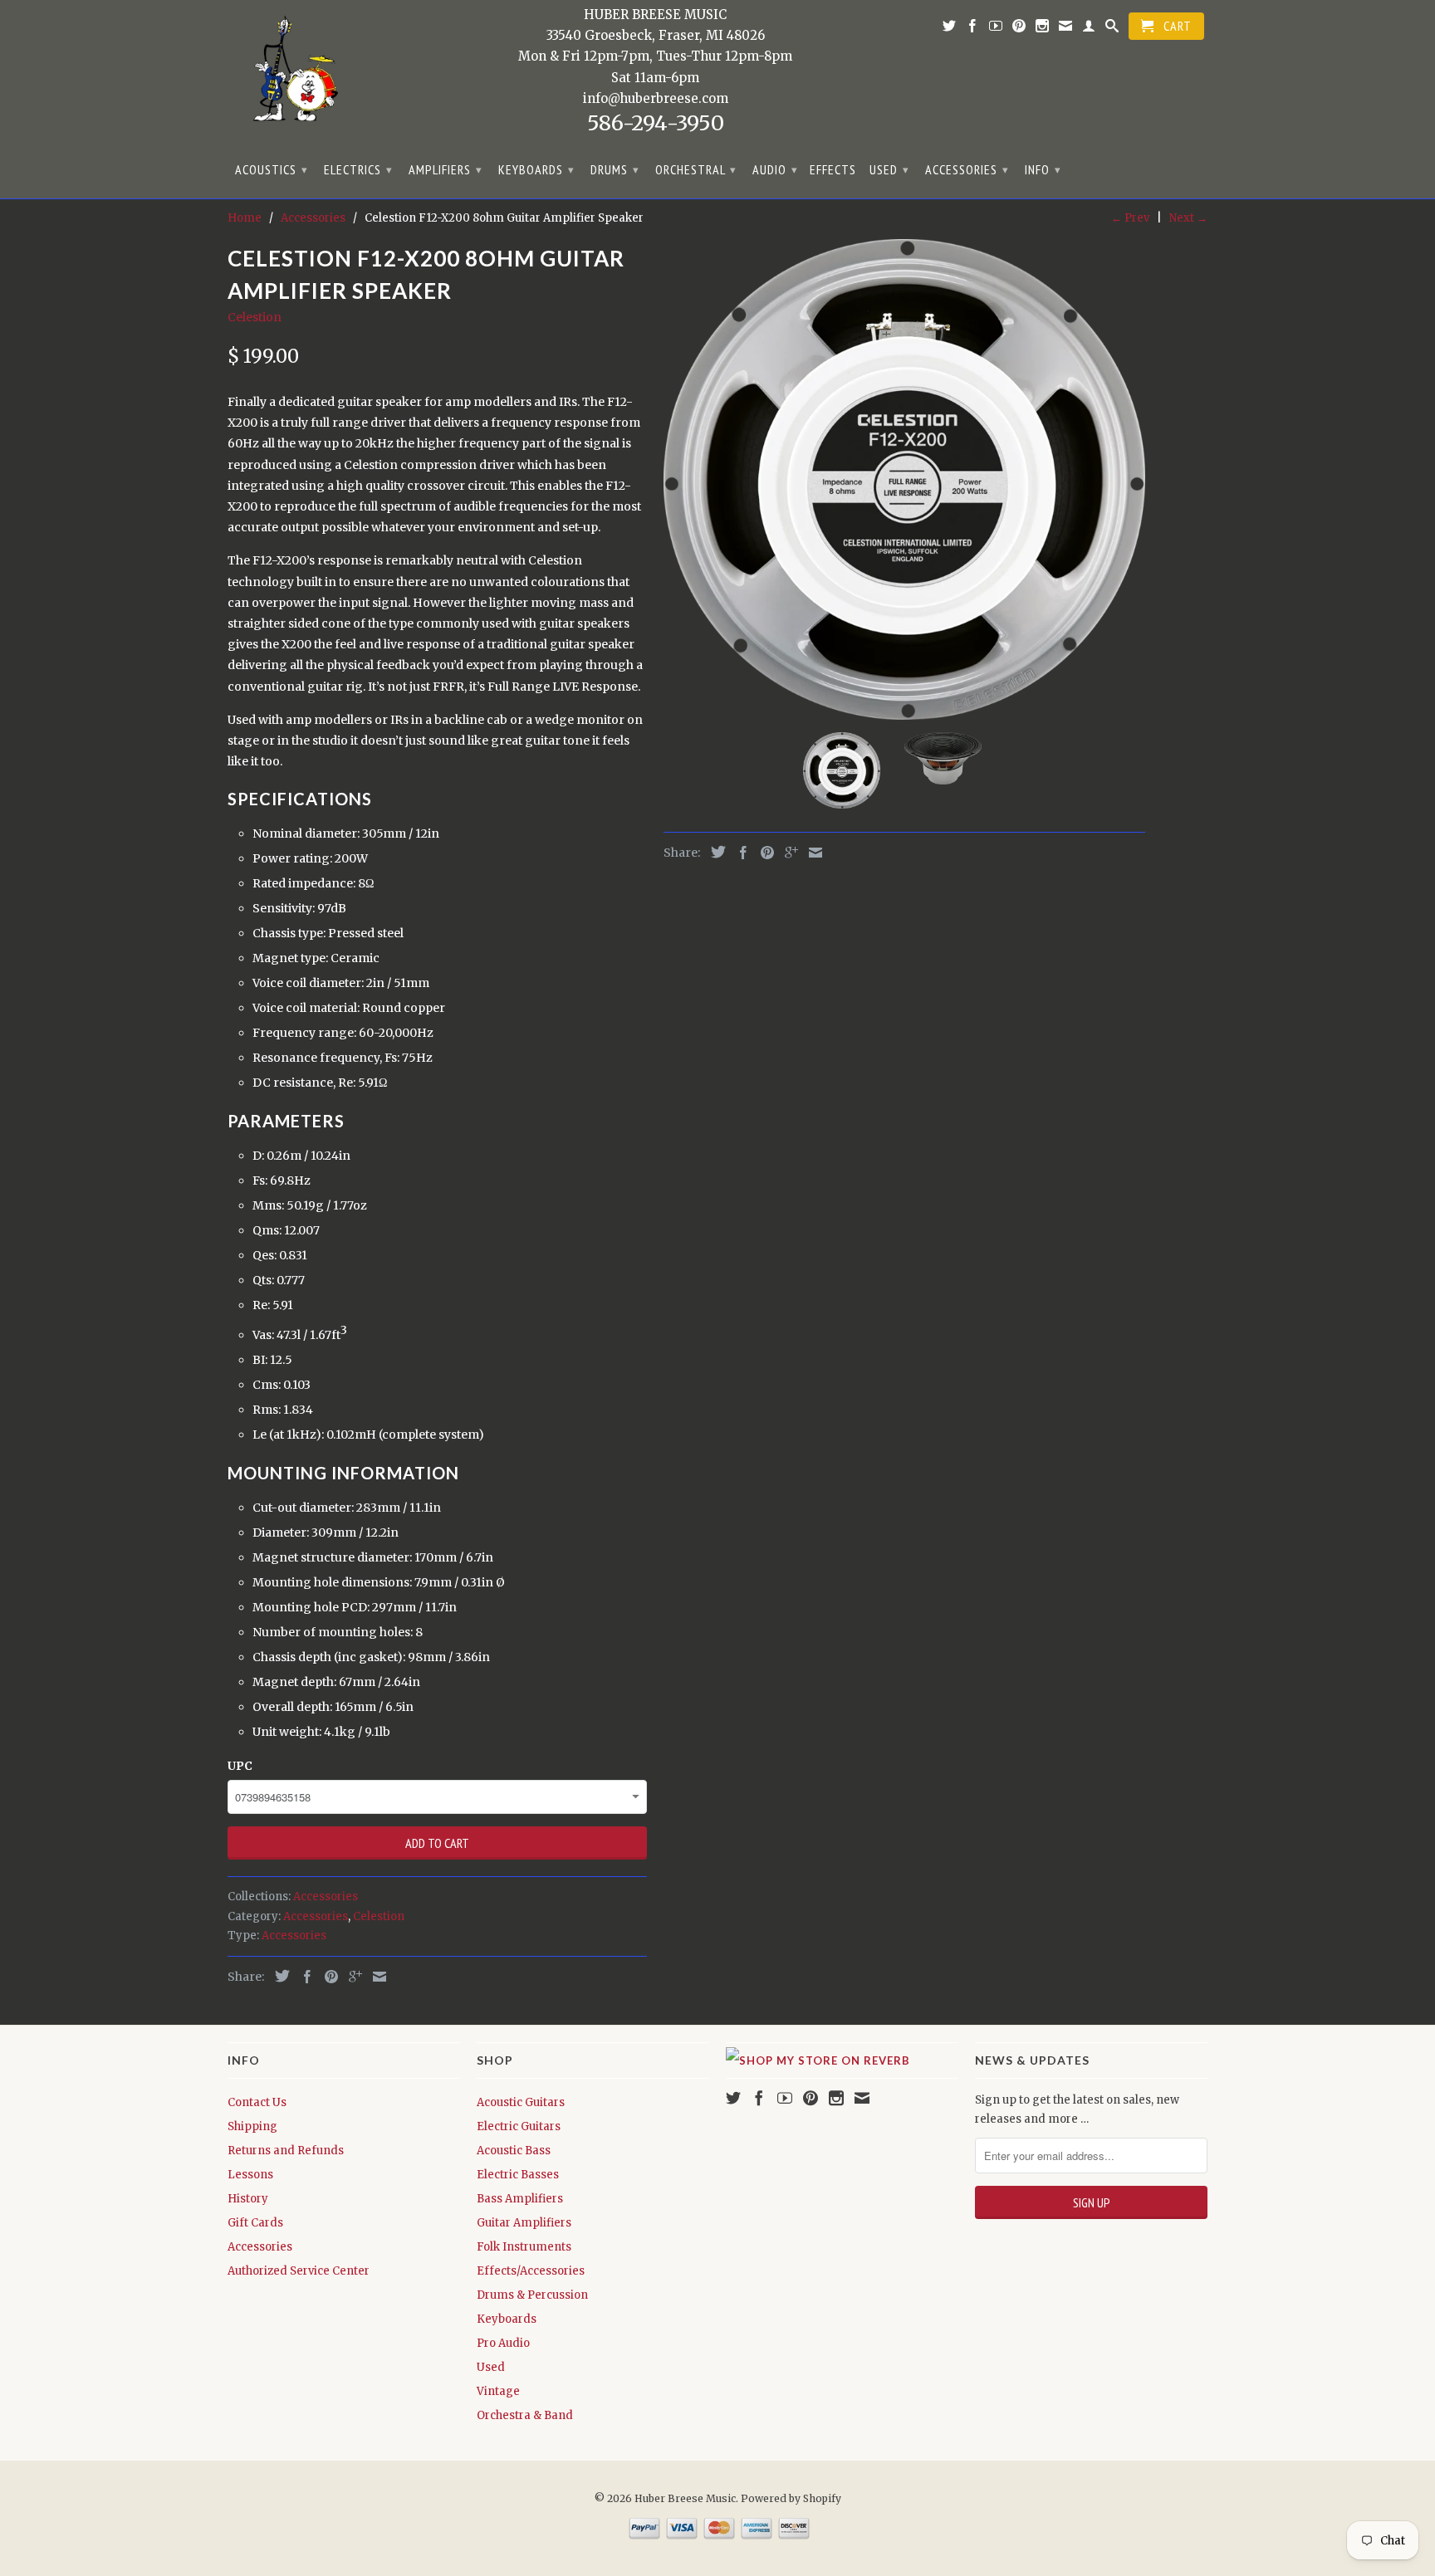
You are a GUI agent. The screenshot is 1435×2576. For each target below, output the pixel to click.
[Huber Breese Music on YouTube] (996, 29)
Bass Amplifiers (520, 2199)
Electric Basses (518, 2175)
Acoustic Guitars (521, 2102)
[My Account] (1089, 29)
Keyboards (536, 169)
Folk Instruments (524, 2247)
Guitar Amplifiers (524, 2223)
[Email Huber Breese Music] (1066, 29)
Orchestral (696, 169)
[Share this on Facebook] (303, 1977)
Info (1043, 169)
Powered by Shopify (791, 2498)
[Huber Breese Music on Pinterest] (1019, 29)
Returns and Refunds (286, 2151)
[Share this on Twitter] (278, 1976)
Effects (833, 170)
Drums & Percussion (532, 2295)
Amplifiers (446, 169)
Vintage (498, 2391)
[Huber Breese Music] (290, 74)
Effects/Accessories (531, 2271)
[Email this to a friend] (375, 1977)
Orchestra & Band (525, 2415)
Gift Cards (255, 2223)
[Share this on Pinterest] (327, 1977)
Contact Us (257, 2102)
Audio (775, 169)
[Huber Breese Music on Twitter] (950, 29)
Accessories (967, 169)
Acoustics (272, 169)
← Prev (1130, 218)
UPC (240, 1766)
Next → (1188, 218)
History (248, 2199)
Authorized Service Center (299, 2271)
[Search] (1112, 29)
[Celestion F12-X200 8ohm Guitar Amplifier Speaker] (904, 479)
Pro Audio (503, 2343)
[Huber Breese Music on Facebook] (973, 29)
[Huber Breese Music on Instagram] (1043, 29)
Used (889, 169)
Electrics (358, 169)
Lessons (250, 2175)
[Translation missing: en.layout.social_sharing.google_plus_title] (351, 1977)
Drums (615, 169)
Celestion (255, 317)
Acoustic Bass (514, 2151)
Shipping (252, 2126)
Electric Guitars (519, 2126)
